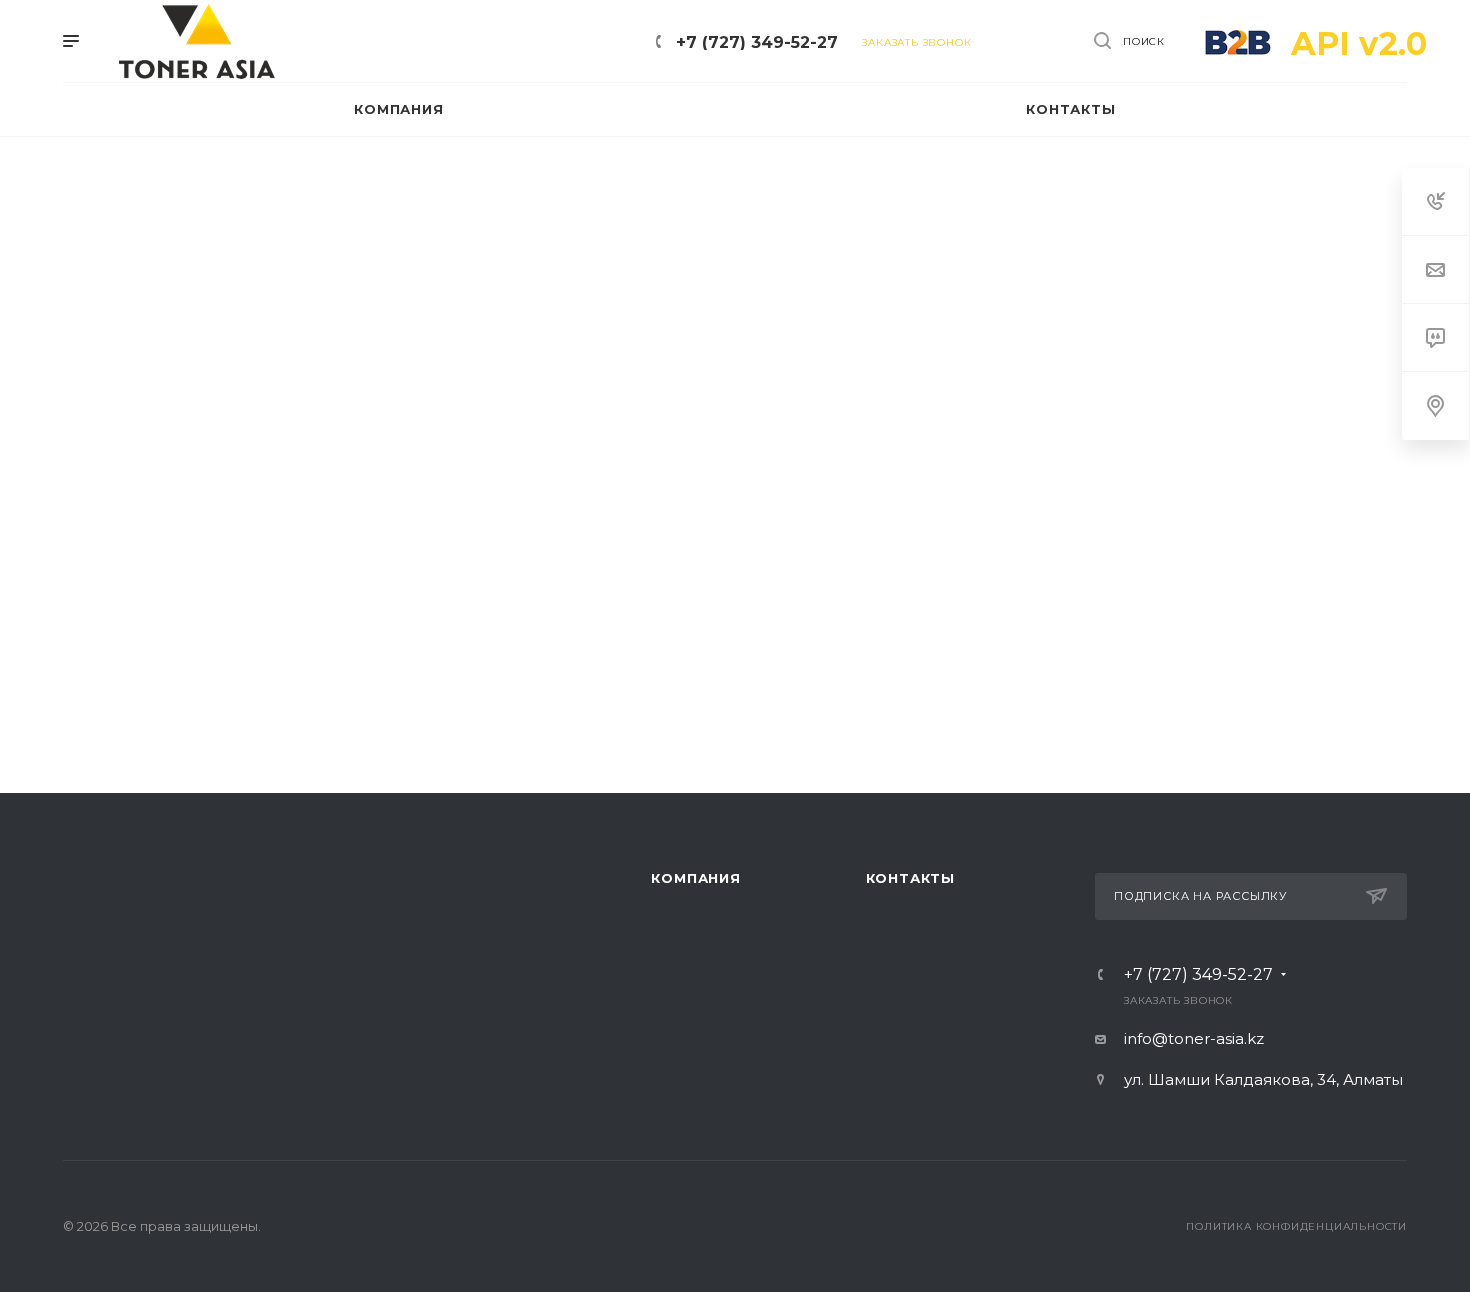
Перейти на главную (735, 669)
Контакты (910, 878)
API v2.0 (1359, 43)
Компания (695, 878)
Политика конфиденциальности (1296, 1226)
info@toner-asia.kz (1194, 1038)
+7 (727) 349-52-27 (757, 42)
